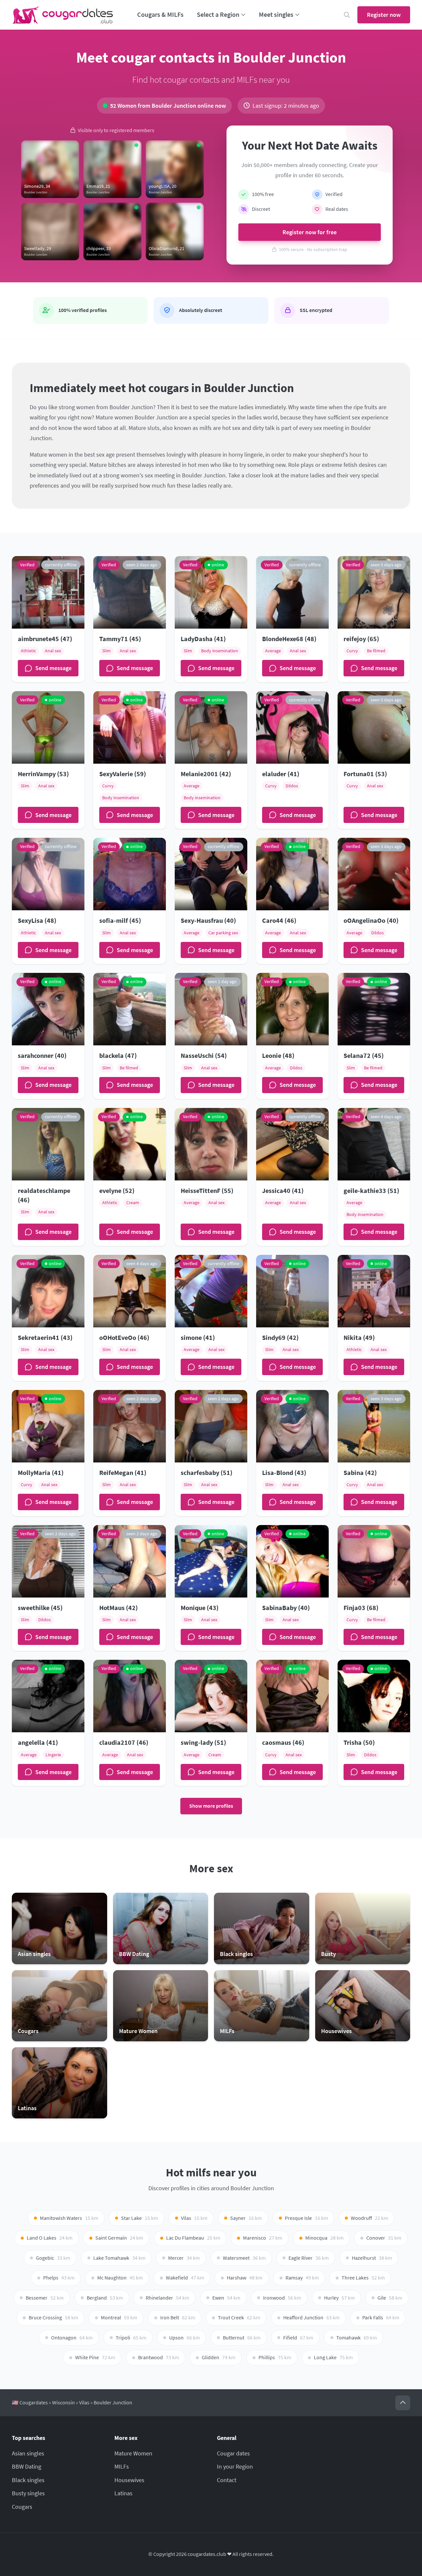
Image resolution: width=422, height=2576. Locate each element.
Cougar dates (233, 2453)
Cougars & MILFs (160, 14)
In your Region (235, 2466)
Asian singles (28, 2453)
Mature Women (133, 2453)
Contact (227, 2480)
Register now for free (310, 232)
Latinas (123, 2493)
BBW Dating (27, 2466)
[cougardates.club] (63, 15)
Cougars (22, 2507)
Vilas (84, 2403)
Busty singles (28, 2493)
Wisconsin (63, 2403)
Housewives (129, 2480)
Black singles (28, 2480)
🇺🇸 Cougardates (30, 2403)
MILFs (122, 2466)
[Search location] (347, 15)
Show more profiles (211, 1806)
